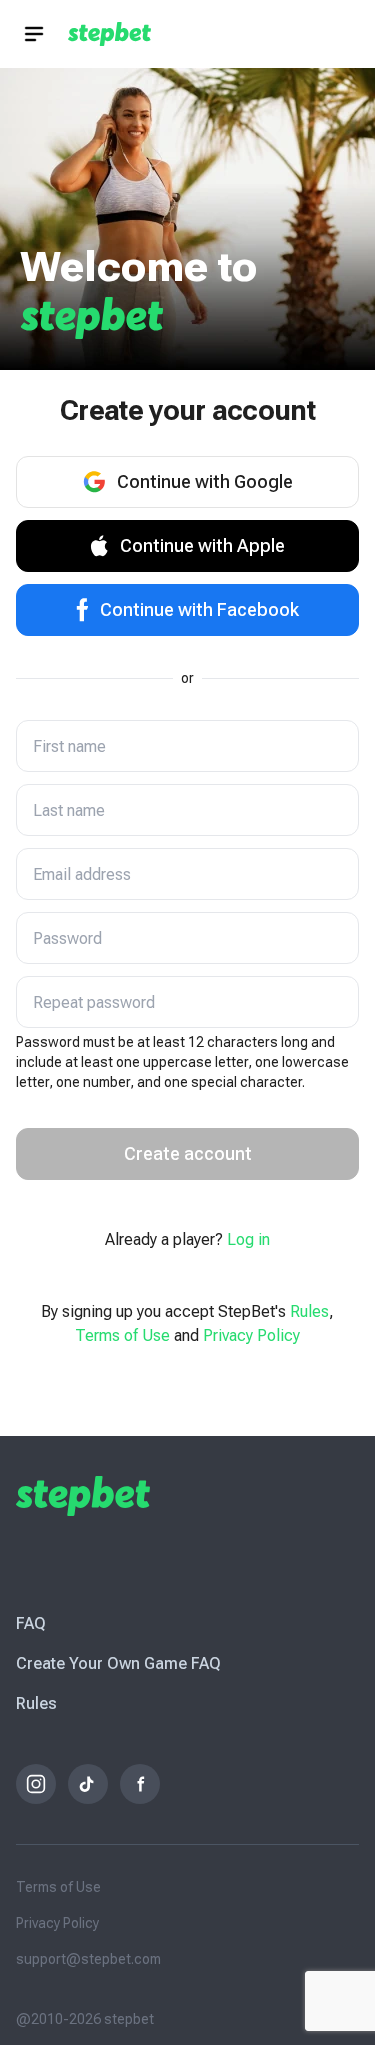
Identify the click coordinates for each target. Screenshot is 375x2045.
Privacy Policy (251, 1335)
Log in (248, 1239)
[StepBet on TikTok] (88, 1784)
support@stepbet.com (88, 1959)
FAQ (31, 1623)
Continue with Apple (202, 545)
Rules (309, 1311)
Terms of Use (122, 1335)
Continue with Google (205, 481)
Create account (188, 1153)
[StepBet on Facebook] (140, 1784)
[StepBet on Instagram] (36, 1784)
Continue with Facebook (199, 609)
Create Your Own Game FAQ (118, 1663)
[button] (34, 34)
